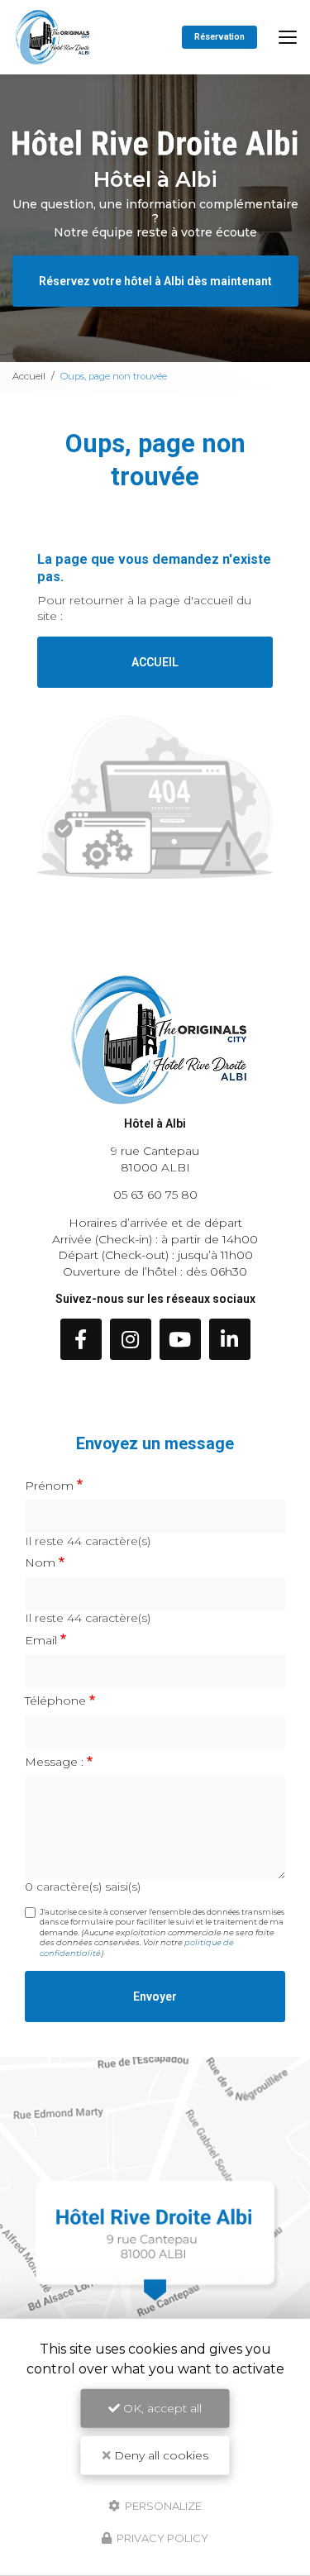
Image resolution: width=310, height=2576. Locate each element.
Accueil (29, 376)
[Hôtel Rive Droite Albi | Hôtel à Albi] (52, 37)
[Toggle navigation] (288, 37)
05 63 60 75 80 (155, 1195)
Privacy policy (161, 2538)
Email (41, 1640)
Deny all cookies (160, 2455)
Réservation (219, 37)
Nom (40, 1562)
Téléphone (55, 1701)
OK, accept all (161, 2408)
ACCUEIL (155, 662)
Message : (54, 1762)
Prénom (49, 1486)
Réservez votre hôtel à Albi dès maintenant (155, 281)
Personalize (162, 2505)
